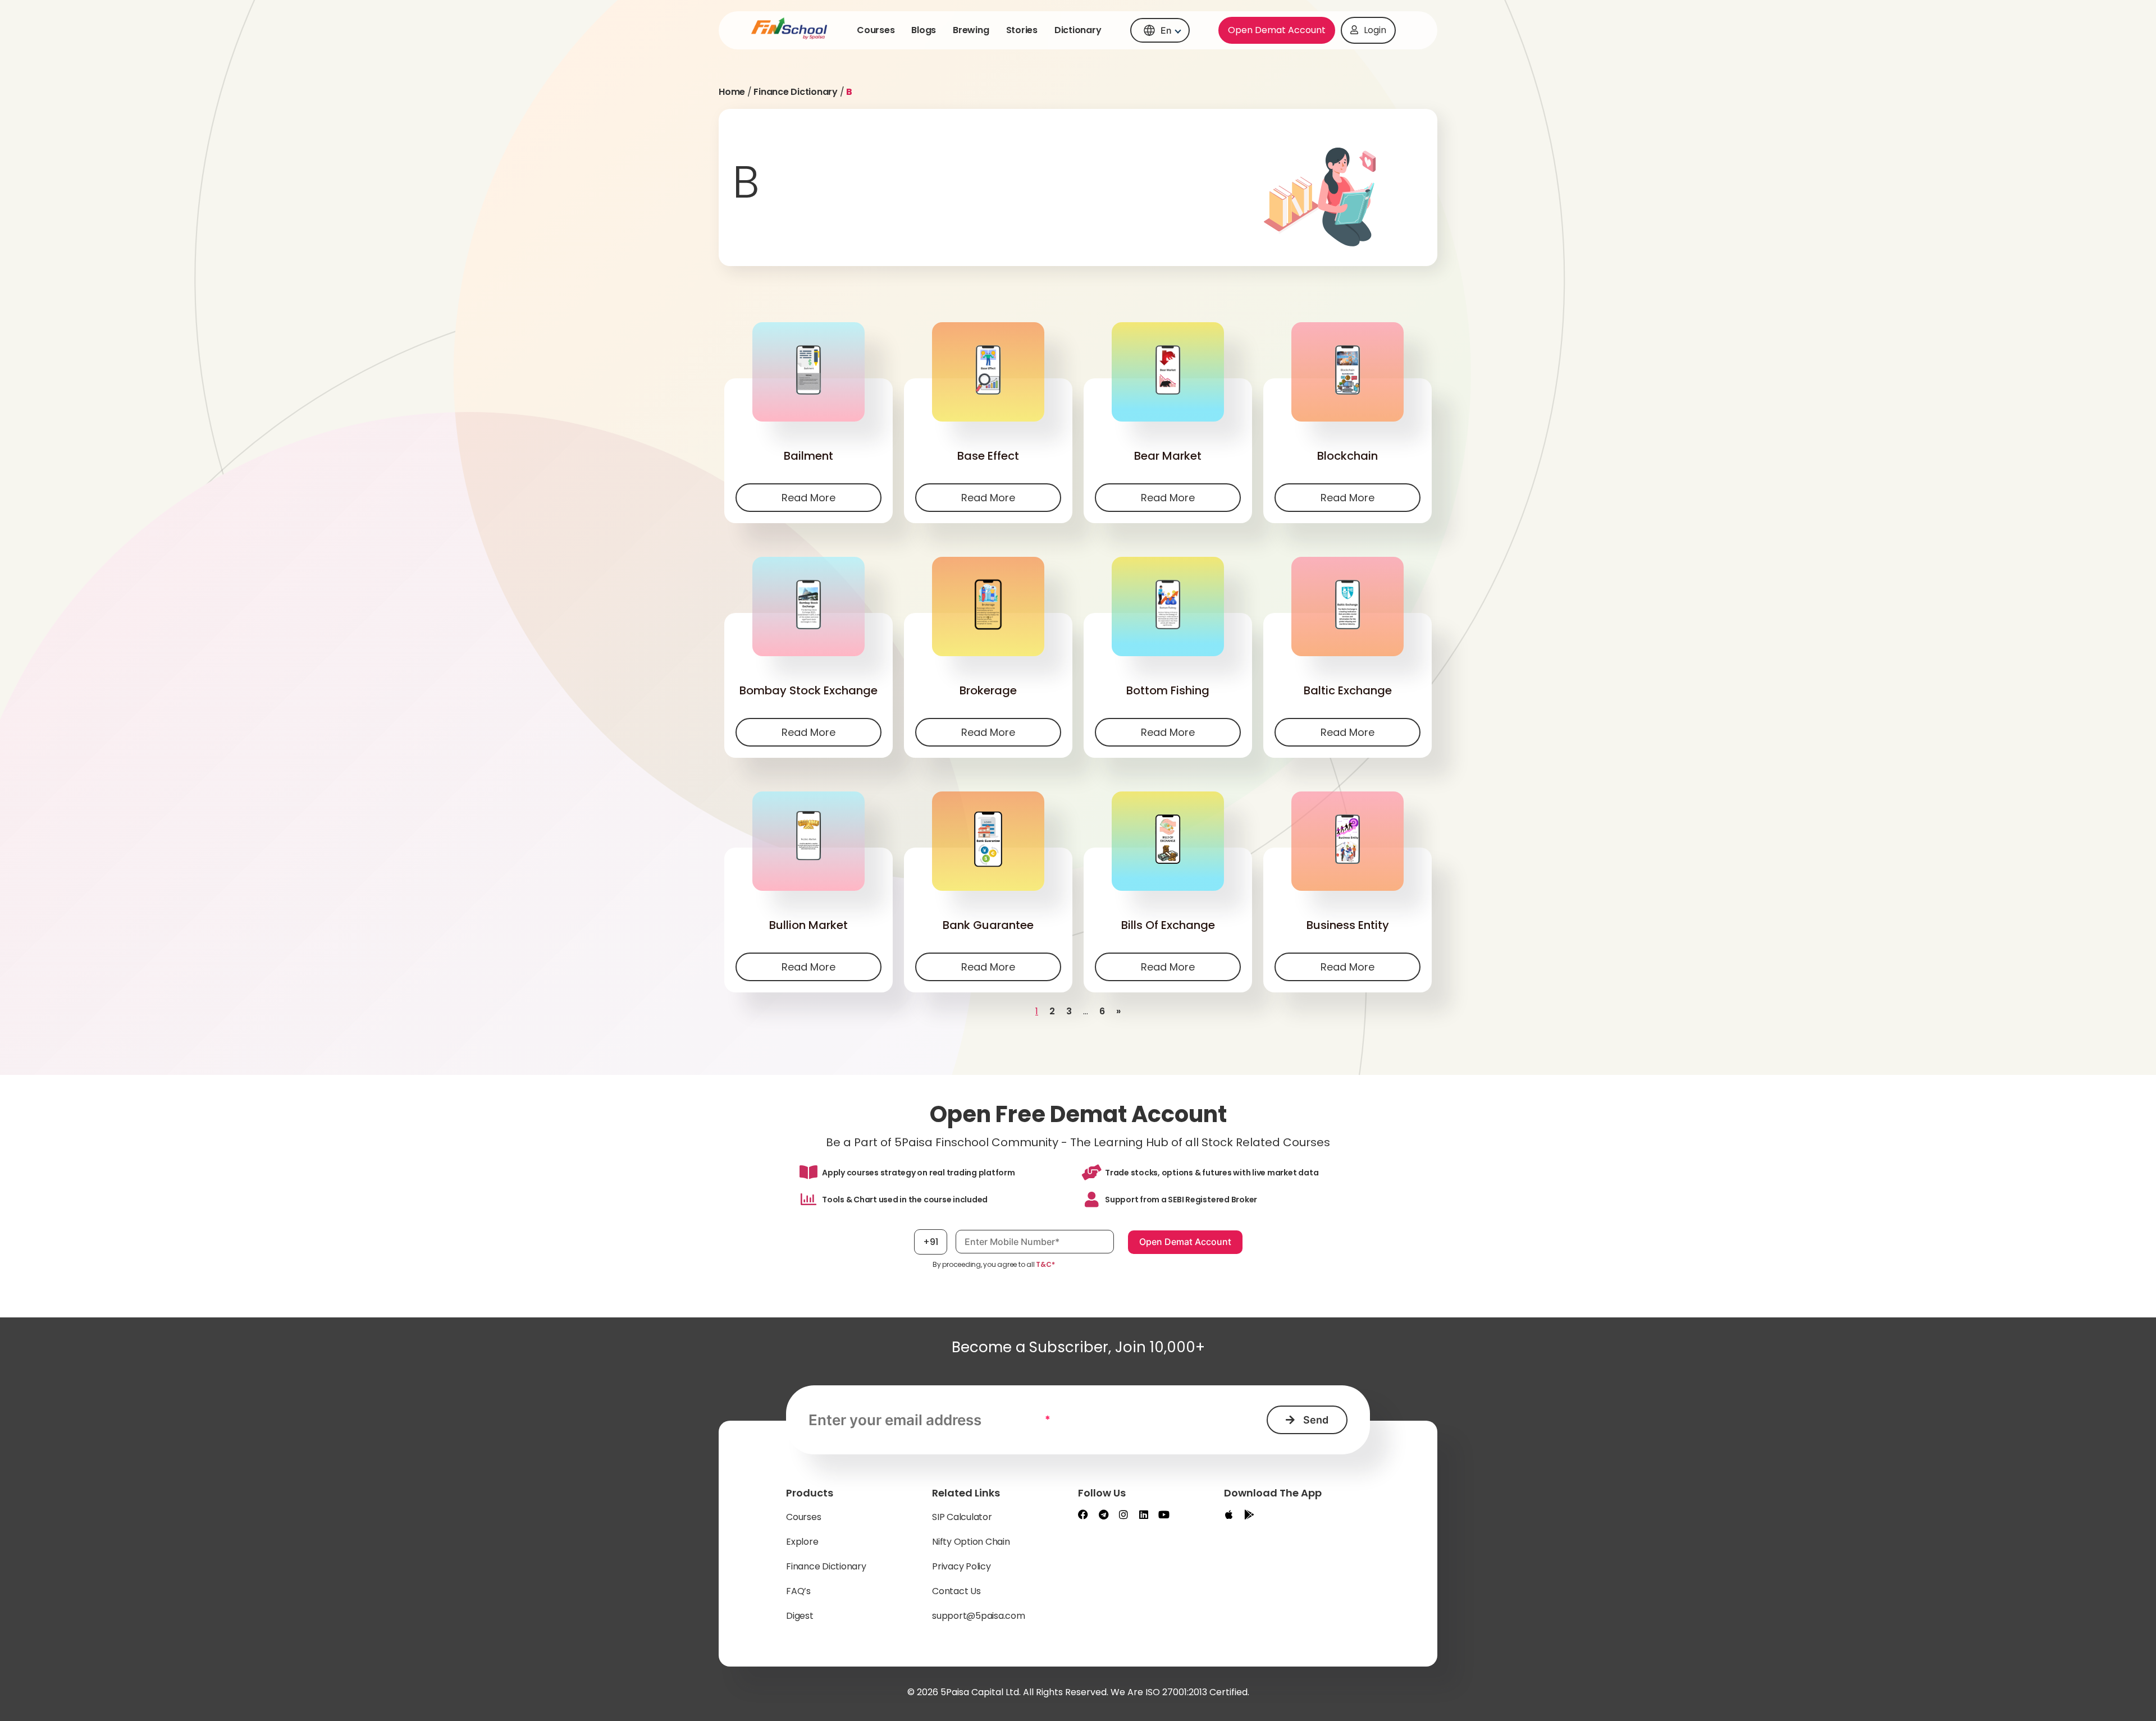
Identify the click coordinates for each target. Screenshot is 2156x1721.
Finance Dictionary (796, 92)
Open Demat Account (1277, 30)
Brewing (971, 30)
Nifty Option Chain (971, 1542)
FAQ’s (798, 1591)
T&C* (1045, 1264)
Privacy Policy (961, 1566)
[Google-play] (1249, 1514)
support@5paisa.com (979, 1616)
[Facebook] (1083, 1514)
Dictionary (1078, 30)
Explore (802, 1542)
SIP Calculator (962, 1517)
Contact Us (956, 1591)
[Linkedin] (1144, 1514)
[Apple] (1229, 1514)
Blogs (924, 30)
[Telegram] (1103, 1514)
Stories (1022, 30)
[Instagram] (1123, 1514)
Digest (800, 1616)
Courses (876, 30)
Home (732, 92)
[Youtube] (1164, 1514)
